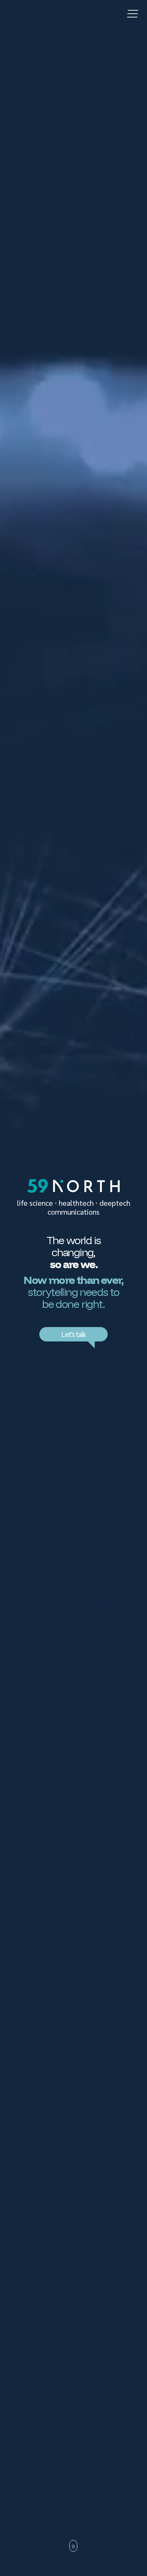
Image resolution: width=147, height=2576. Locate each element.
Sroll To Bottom (74, 2546)
